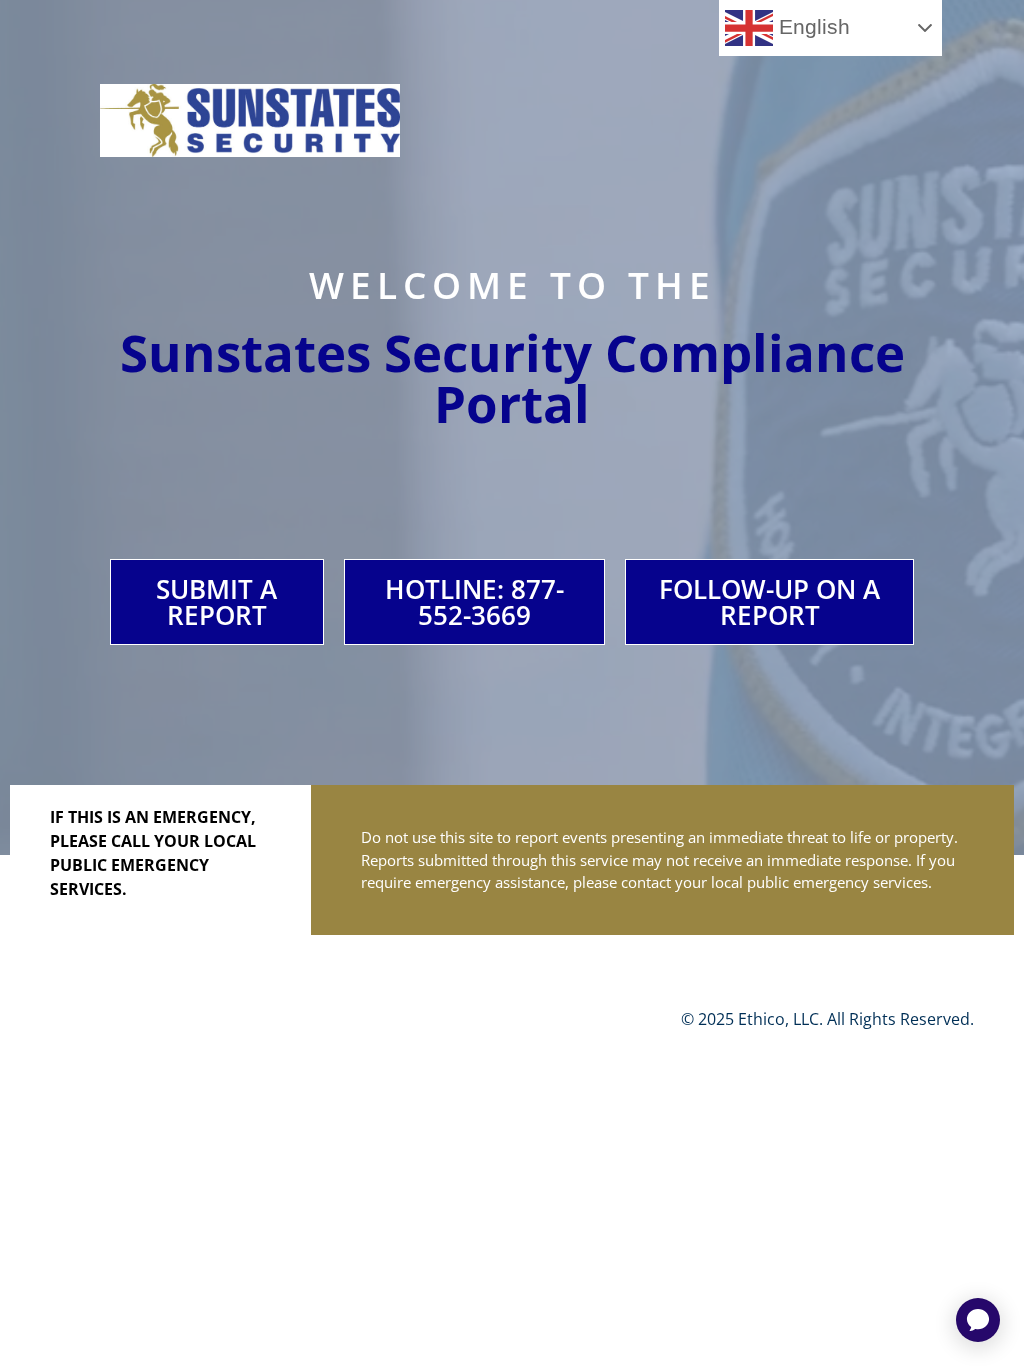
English (811, 27)
